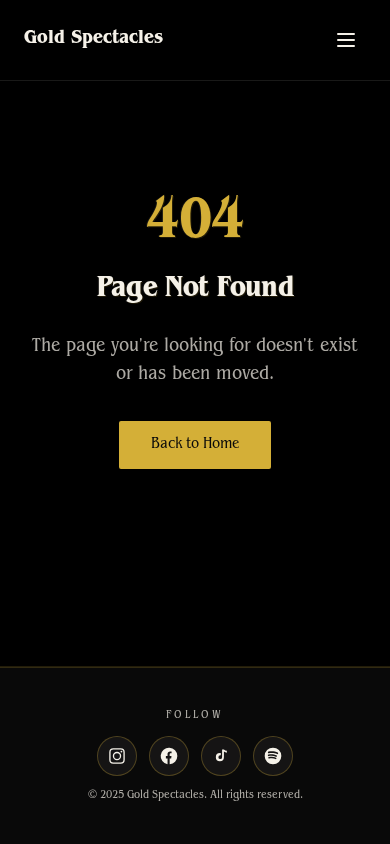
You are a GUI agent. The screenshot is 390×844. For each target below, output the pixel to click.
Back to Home (195, 445)
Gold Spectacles (93, 40)
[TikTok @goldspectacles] (221, 756)
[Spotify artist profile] (273, 756)
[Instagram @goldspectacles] (117, 756)
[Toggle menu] (346, 40)
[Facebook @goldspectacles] (169, 756)
